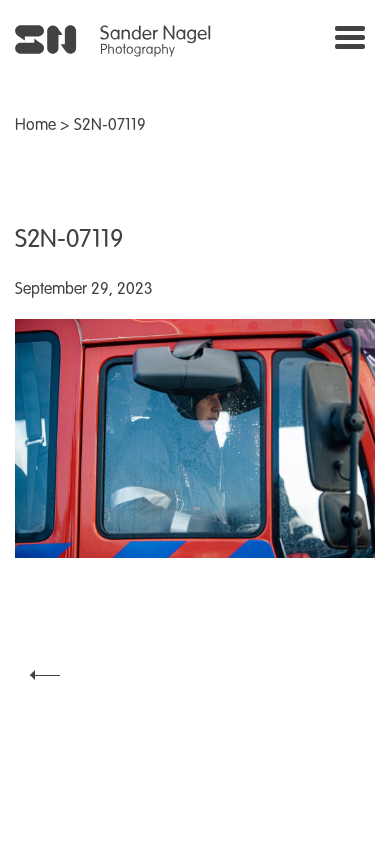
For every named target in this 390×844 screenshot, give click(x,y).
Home (35, 126)
